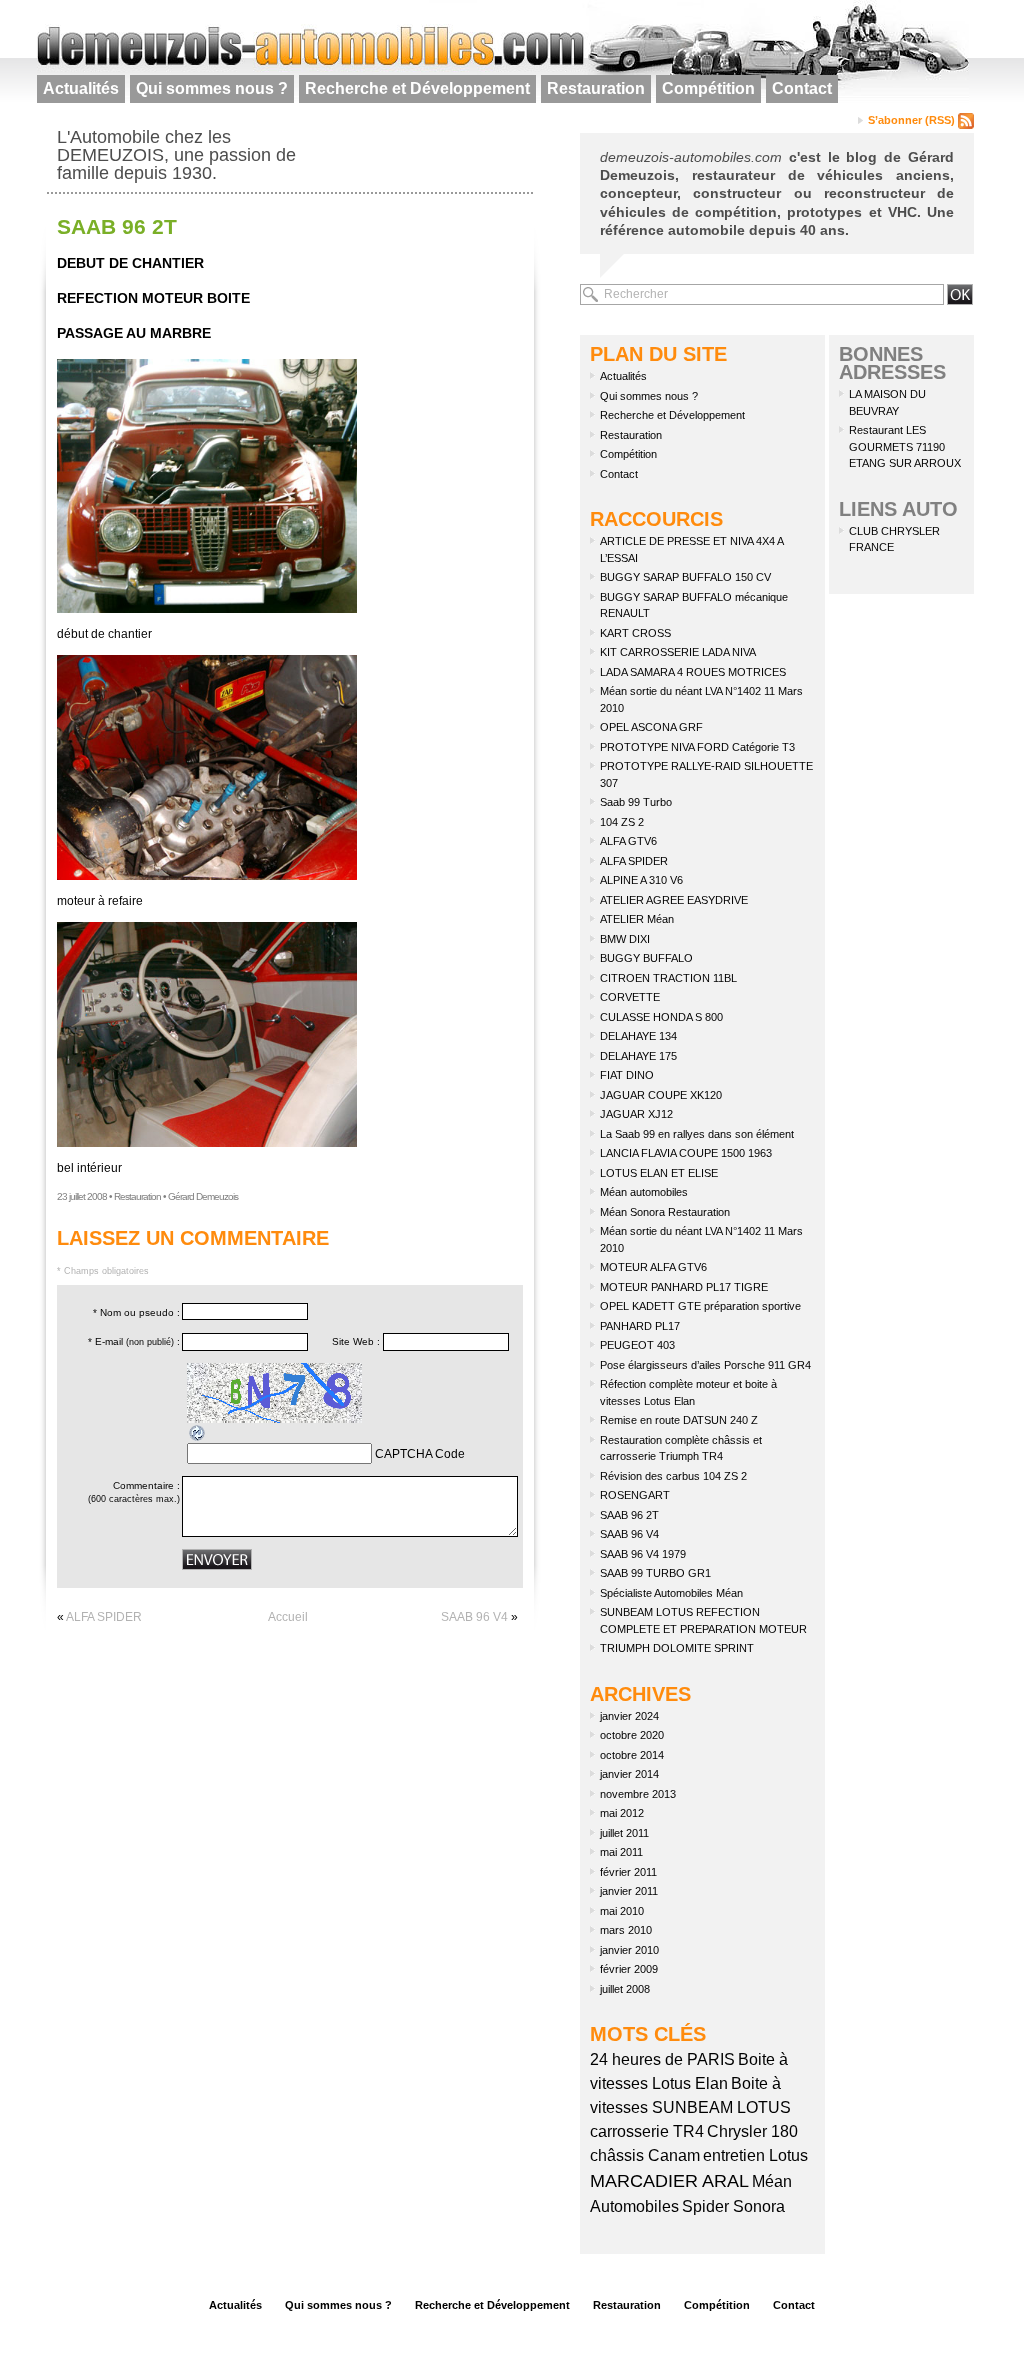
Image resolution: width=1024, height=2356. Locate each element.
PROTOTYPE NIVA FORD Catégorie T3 (697, 747)
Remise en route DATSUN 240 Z (679, 1420)
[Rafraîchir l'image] (198, 1432)
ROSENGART (635, 1495)
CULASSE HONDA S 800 (661, 1017)
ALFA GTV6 (628, 841)
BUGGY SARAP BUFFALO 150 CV (685, 577)
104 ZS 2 (622, 822)
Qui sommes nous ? (212, 88)
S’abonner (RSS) (913, 120)
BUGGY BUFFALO (646, 958)
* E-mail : (134, 1341)
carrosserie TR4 (647, 2131)
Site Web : (356, 1341)
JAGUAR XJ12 (636, 1114)
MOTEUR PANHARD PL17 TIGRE (684, 1287)
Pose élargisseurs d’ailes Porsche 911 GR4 (705, 1365)
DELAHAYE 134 (638, 1036)
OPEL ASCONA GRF (651, 727)
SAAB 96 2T (117, 226)
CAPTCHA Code (420, 1454)
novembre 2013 (638, 1794)
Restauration (596, 88)
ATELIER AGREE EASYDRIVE (674, 900)
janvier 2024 (629, 1716)
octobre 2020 (632, 1735)
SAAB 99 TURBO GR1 (655, 1573)
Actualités (81, 88)
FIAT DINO (627, 1075)
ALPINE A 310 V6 (641, 880)
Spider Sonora (733, 2206)
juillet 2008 (625, 1989)
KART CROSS (635, 633)
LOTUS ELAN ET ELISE (659, 1173)
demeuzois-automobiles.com (691, 157)
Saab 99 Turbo (636, 802)
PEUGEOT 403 (637, 1345)
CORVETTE (630, 997)
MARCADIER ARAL (669, 2181)
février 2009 (629, 1969)
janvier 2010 (629, 1950)
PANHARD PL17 (640, 1326)
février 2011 (628, 1872)
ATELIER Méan (637, 919)
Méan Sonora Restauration (665, 1212)
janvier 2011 (629, 1891)
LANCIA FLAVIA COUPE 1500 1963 (686, 1153)
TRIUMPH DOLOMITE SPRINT (677, 1648)
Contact (802, 88)
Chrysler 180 (752, 2131)
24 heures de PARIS (662, 2059)
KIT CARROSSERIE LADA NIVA (678, 652)
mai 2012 (622, 1813)
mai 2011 (621, 1852)
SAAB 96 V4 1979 (643, 1554)
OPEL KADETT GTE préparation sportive (700, 1306)
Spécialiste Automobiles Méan (671, 1593)
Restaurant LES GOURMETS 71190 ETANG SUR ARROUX (905, 446)
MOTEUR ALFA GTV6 (653, 1267)
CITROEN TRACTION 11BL (668, 978)
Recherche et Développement (417, 88)
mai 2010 (622, 1911)
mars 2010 (626, 1930)
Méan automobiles (644, 1192)
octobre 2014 (632, 1755)
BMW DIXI (625, 939)
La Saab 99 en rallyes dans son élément (697, 1134)
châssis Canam (645, 2155)
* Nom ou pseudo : (136, 1312)
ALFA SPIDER (104, 1617)
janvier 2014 (629, 1774)
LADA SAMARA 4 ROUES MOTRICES (693, 672)
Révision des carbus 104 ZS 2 (673, 1476)
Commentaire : (134, 1492)
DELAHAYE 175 (638, 1056)
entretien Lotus (755, 2155)
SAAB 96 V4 (474, 1617)
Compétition (708, 88)
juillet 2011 (624, 1833)
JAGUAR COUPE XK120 (661, 1095)
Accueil (288, 1617)
